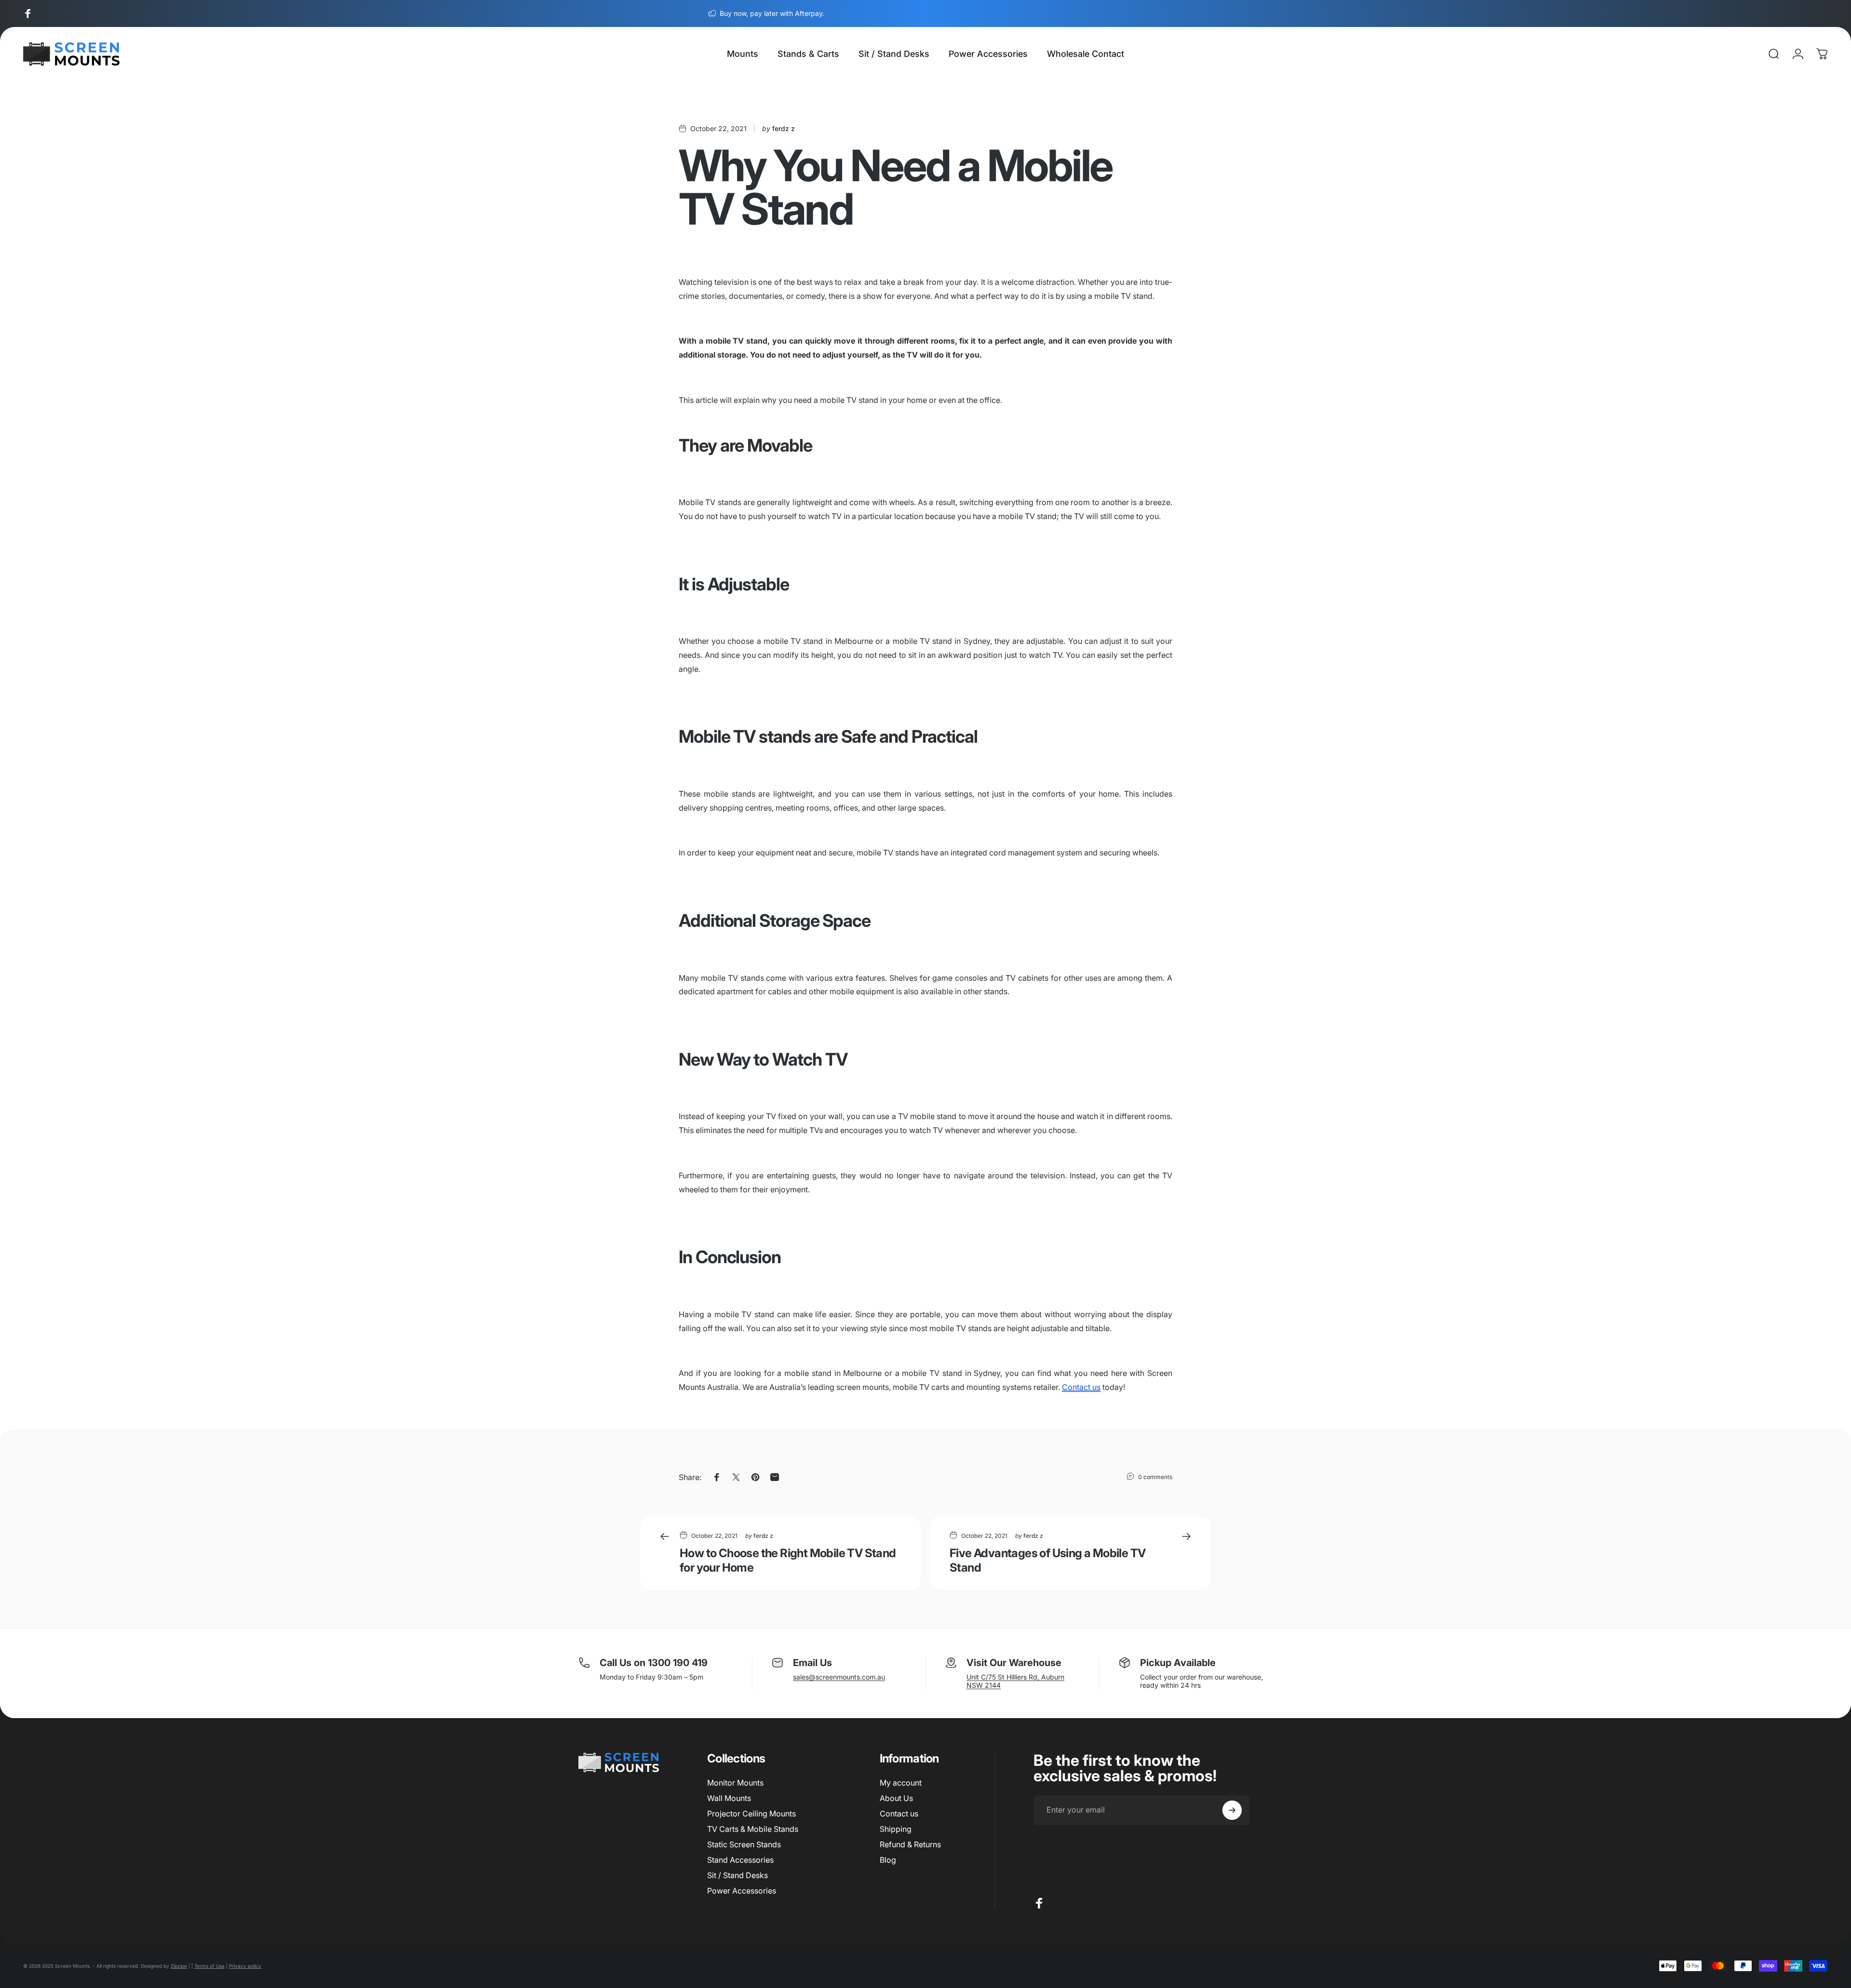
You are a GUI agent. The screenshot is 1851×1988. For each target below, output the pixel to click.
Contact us (899, 1814)
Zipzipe (179, 1966)
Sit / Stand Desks (738, 1875)
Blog (888, 1860)
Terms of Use (209, 1966)
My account (901, 1783)
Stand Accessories (740, 1860)
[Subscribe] (1232, 1810)
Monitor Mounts (735, 1783)
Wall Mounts (729, 1798)
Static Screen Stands (744, 1844)
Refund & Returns (910, 1844)
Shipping (896, 1829)
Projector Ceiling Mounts (751, 1814)
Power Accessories (742, 1891)
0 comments (1155, 1477)
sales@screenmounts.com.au (839, 1677)
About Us (896, 1798)
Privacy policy (245, 1966)
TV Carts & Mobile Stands (753, 1829)
